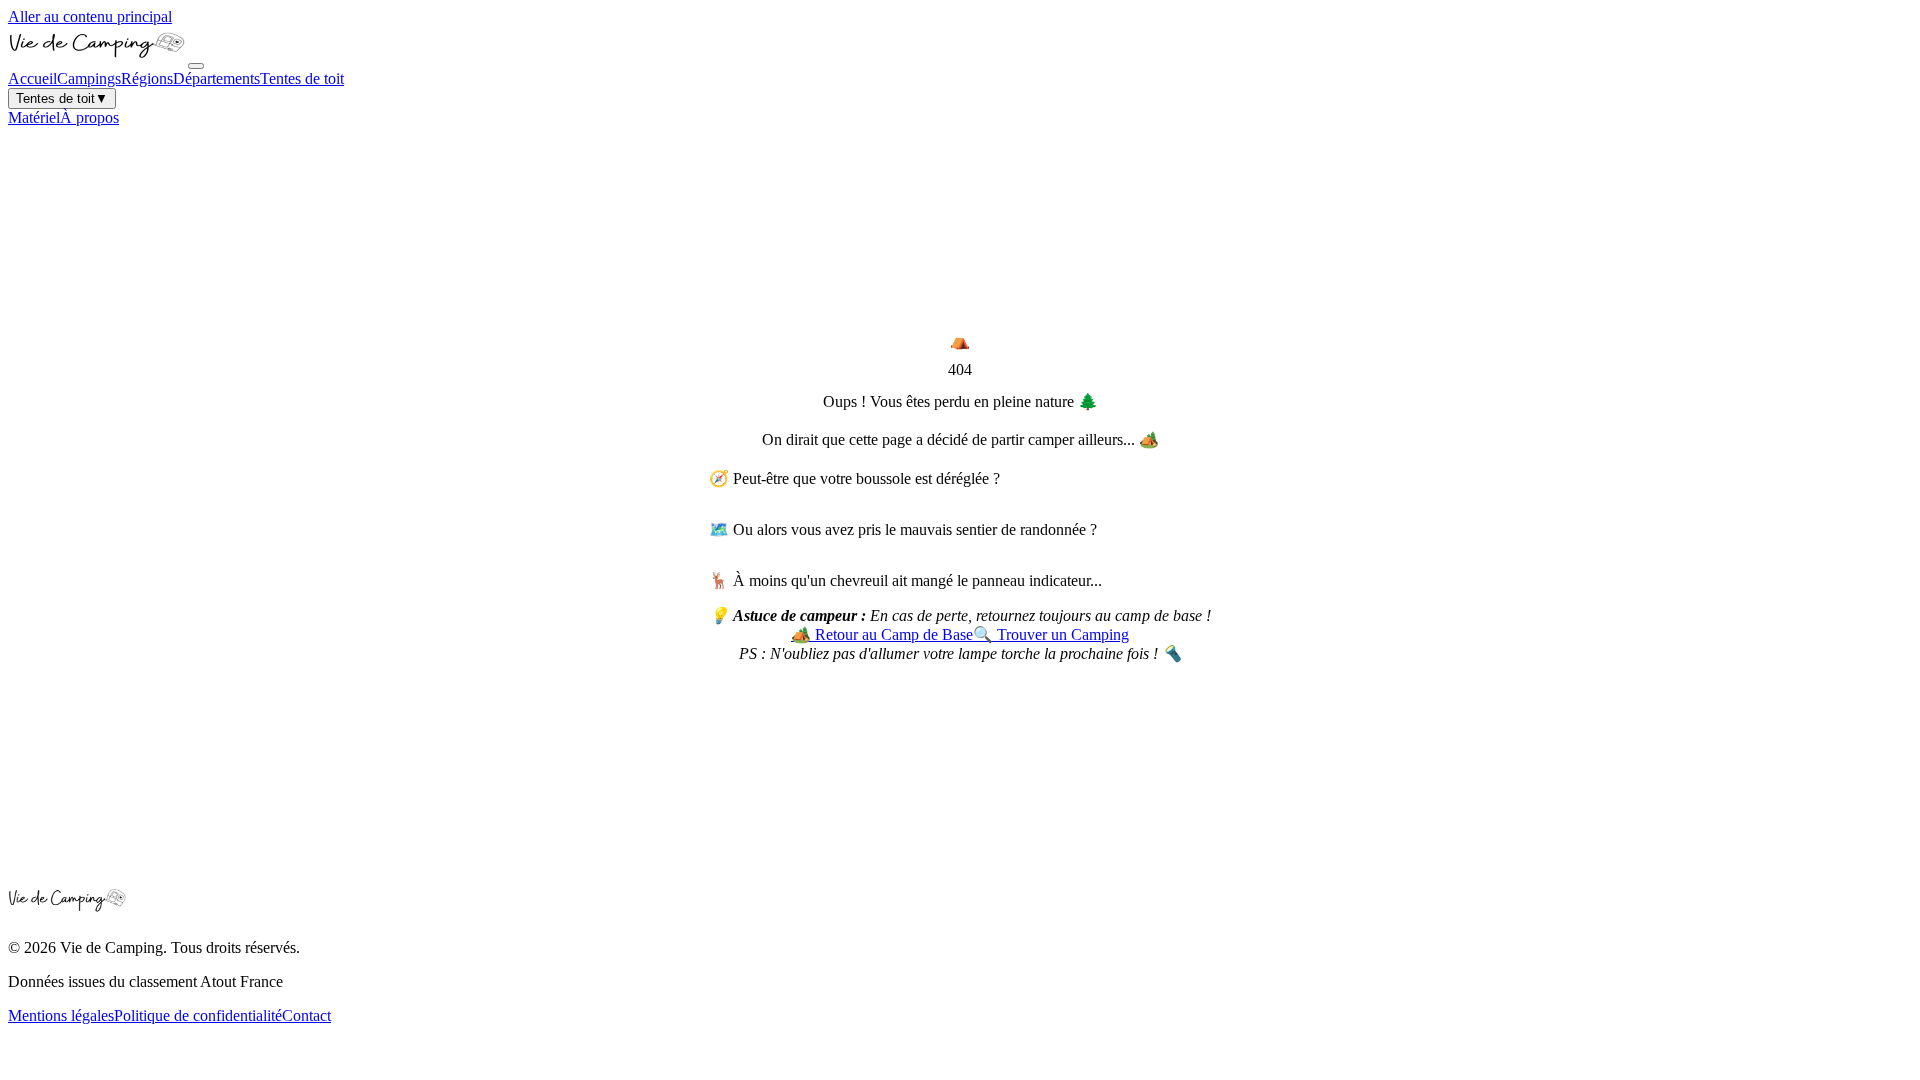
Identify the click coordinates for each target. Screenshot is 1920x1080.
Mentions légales (61, 1015)
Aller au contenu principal (90, 16)
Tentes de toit (302, 78)
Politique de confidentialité (198, 1015)
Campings (89, 78)
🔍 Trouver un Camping (1051, 634)
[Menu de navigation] (196, 66)
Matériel (34, 117)
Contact (306, 1015)
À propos (89, 117)
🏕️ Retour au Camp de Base (882, 634)
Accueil (32, 78)
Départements (216, 78)
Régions (147, 78)
